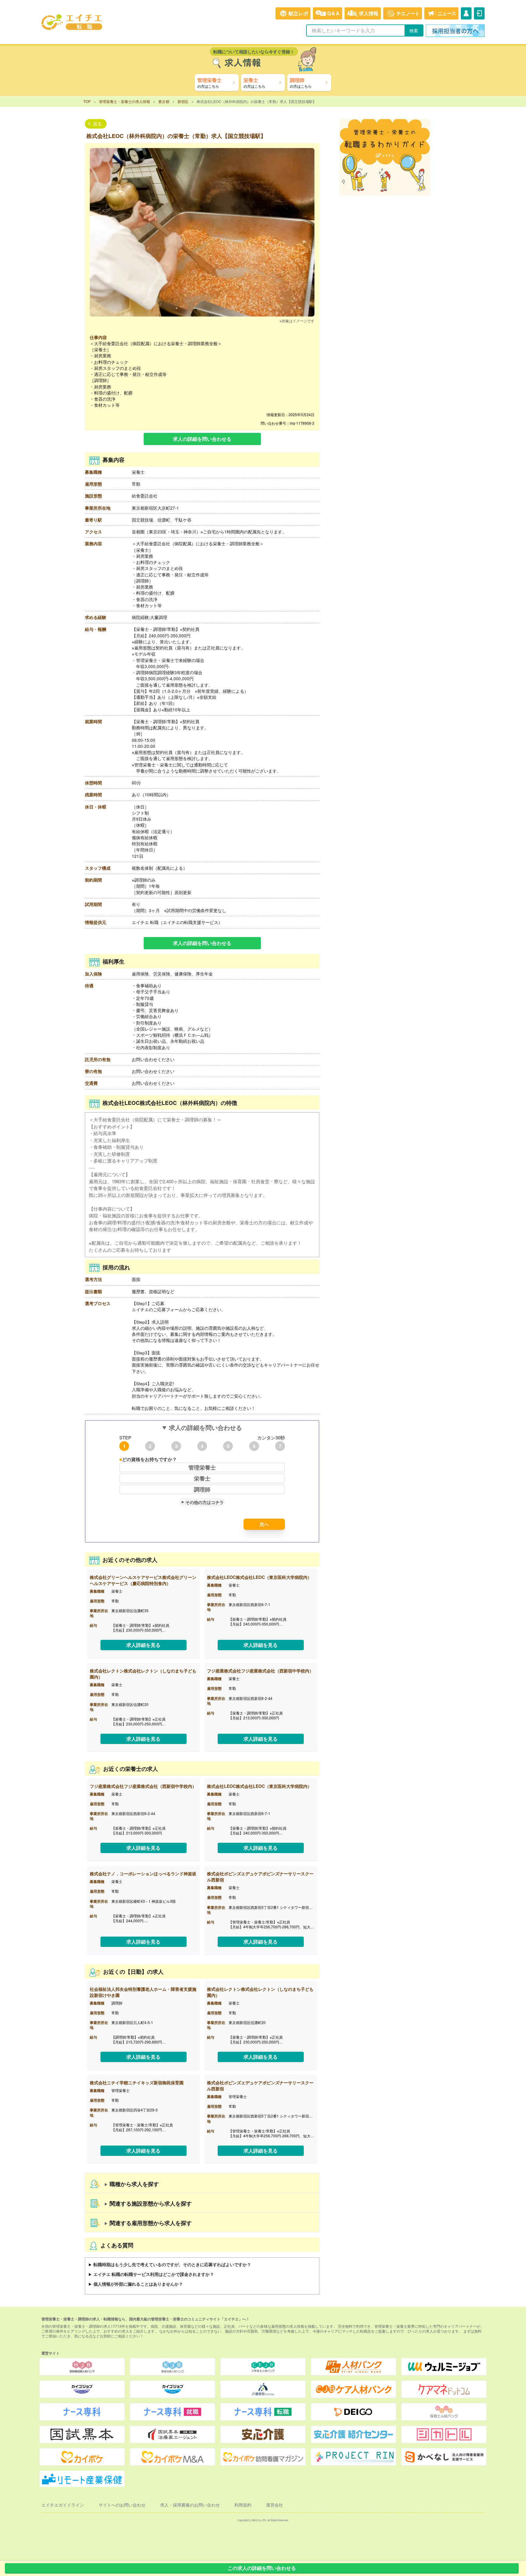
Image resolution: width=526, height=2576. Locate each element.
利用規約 (243, 2505)
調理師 (202, 1489)
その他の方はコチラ (205, 1502)
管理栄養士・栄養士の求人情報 (124, 101)
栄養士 (202, 1478)
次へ (264, 1524)
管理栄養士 (202, 1467)
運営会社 (275, 2505)
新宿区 (183, 101)
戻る (97, 124)
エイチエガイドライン (63, 2505)
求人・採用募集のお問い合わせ (190, 2505)
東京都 (164, 101)
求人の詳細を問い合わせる (202, 439)
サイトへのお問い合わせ (122, 2505)
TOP (87, 101)
